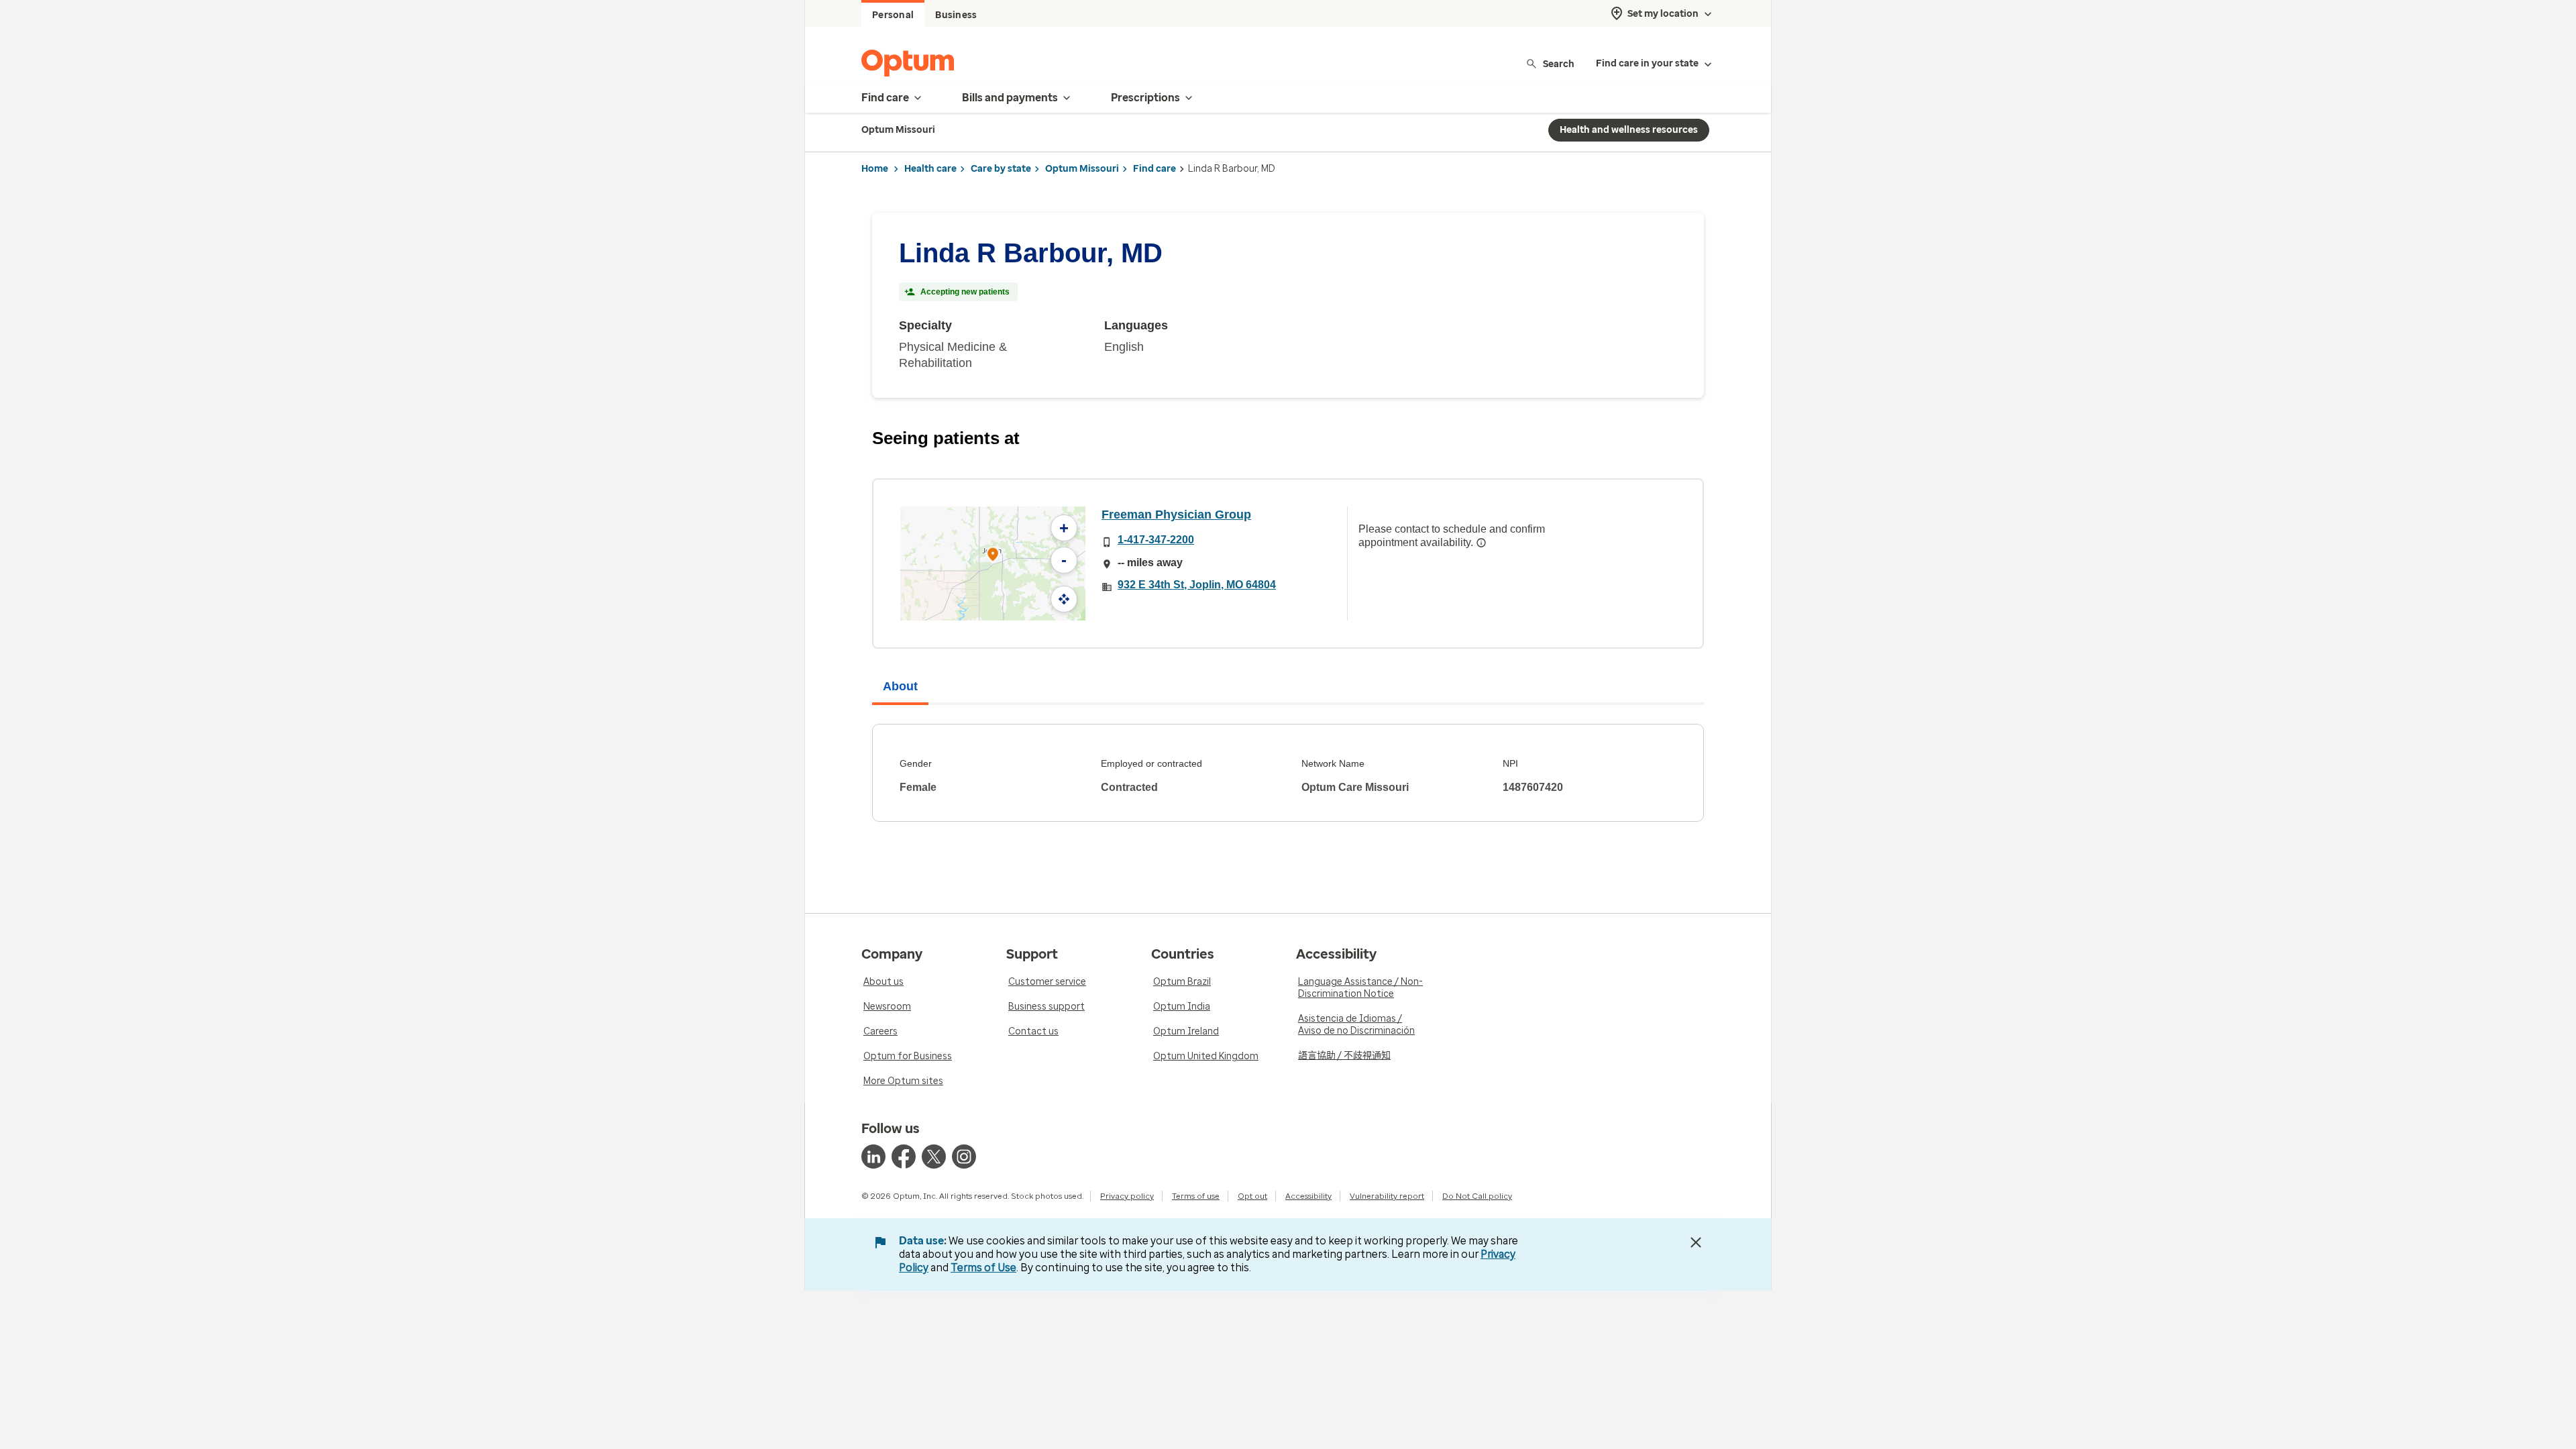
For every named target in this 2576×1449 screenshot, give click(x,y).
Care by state (1001, 169)
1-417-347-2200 (1156, 540)
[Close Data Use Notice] (1696, 1242)
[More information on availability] (1481, 543)
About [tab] (900, 686)
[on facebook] (904, 1157)
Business (956, 15)
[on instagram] (964, 1157)
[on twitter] (934, 1157)
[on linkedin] (873, 1157)
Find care (1155, 169)
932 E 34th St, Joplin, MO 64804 (1197, 585)
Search (1559, 63)
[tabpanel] (1288, 773)
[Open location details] (993, 556)
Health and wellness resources (1629, 130)
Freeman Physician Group (1176, 515)
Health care (930, 169)
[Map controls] (1064, 599)
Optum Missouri (1082, 169)
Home (875, 169)
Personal (893, 15)
